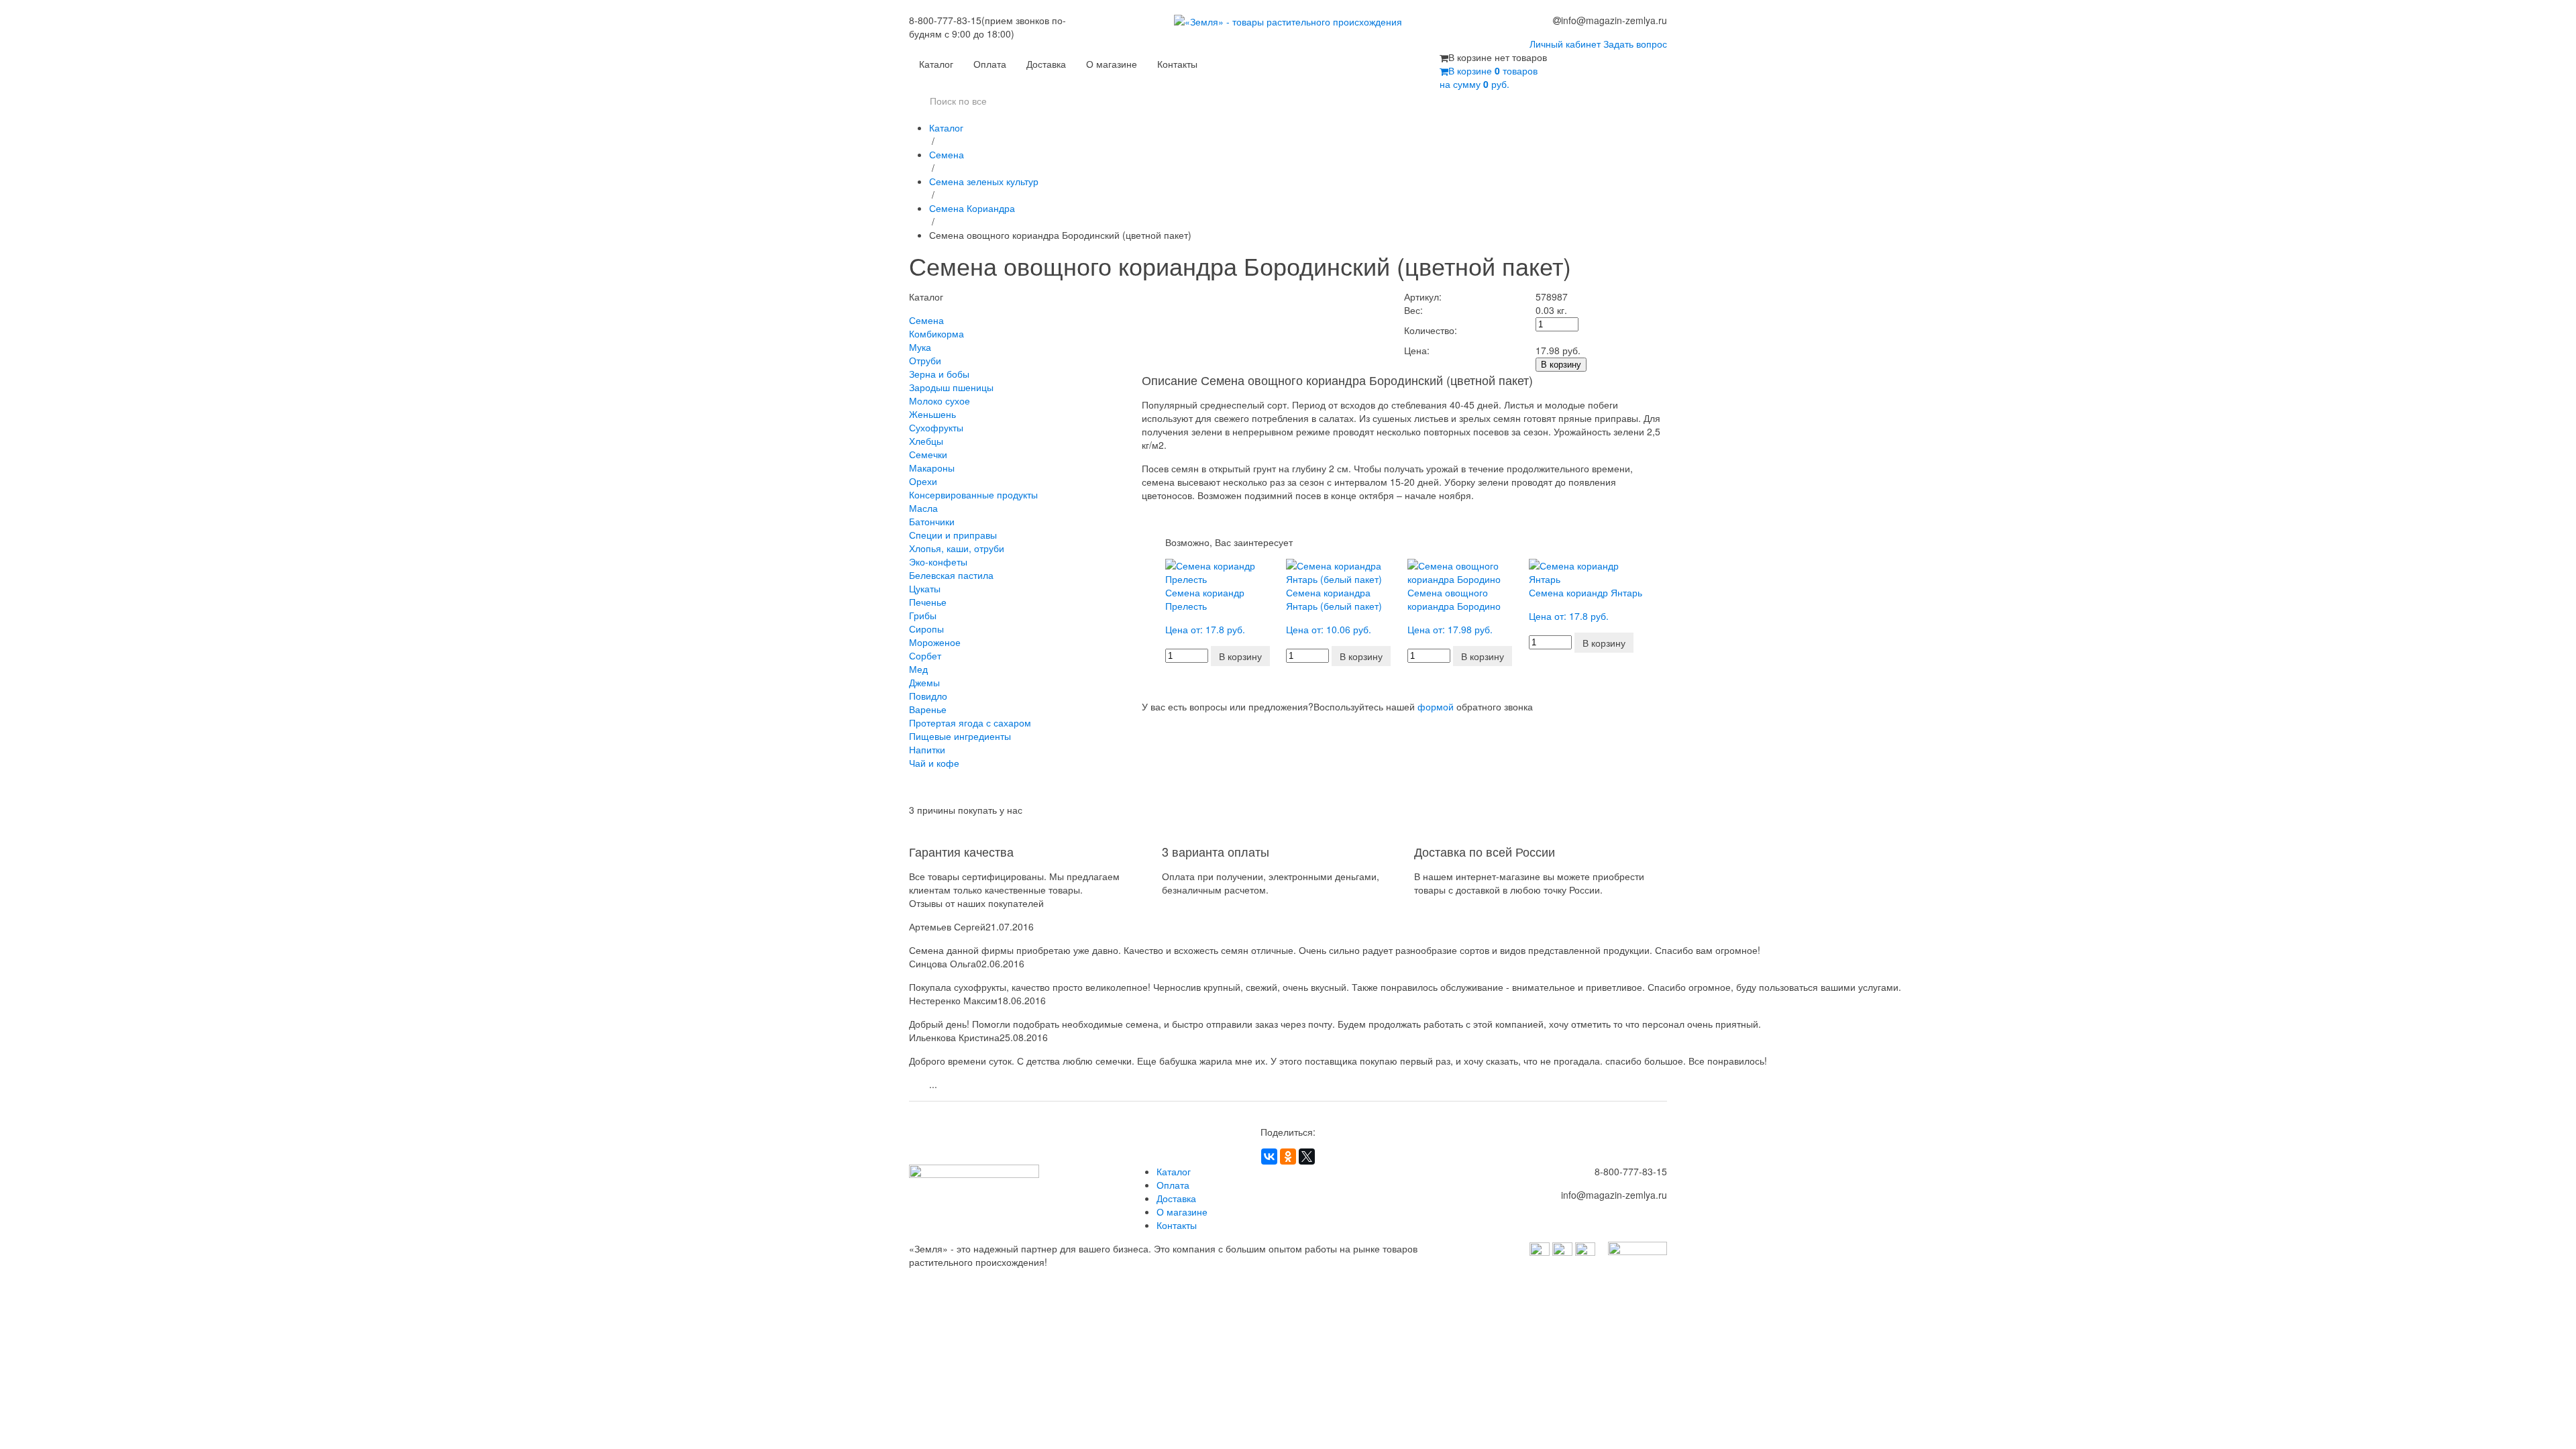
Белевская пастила (951, 575)
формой (1436, 706)
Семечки (928, 454)
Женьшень (932, 414)
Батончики (932, 521)
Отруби (925, 360)
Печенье (928, 602)
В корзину (1561, 365)
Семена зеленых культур (984, 181)
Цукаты (925, 588)
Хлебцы (926, 441)
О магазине (1112, 64)
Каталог (936, 64)
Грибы (923, 615)
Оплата (990, 64)
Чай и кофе (934, 763)
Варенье (928, 709)
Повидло (928, 696)
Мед (918, 669)
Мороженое (935, 642)
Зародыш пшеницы (951, 387)
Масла (923, 508)
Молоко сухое (940, 400)
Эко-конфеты (938, 561)
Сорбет (925, 655)
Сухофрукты (936, 427)
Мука (920, 347)
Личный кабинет (1565, 44)
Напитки (927, 749)
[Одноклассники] (1288, 1157)
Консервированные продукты (973, 494)
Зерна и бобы (939, 374)
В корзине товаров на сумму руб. (1489, 77)
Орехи (923, 481)
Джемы (924, 682)
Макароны (932, 468)
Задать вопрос (1635, 44)
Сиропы (926, 629)
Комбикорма (936, 333)
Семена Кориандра (972, 208)
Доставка (1046, 64)
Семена (947, 154)
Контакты (1177, 64)
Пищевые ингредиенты (960, 736)
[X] (1307, 1157)
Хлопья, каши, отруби (957, 548)
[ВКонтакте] (1269, 1157)
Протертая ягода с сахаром (970, 722)
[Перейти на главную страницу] (1288, 32)
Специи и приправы (953, 535)
